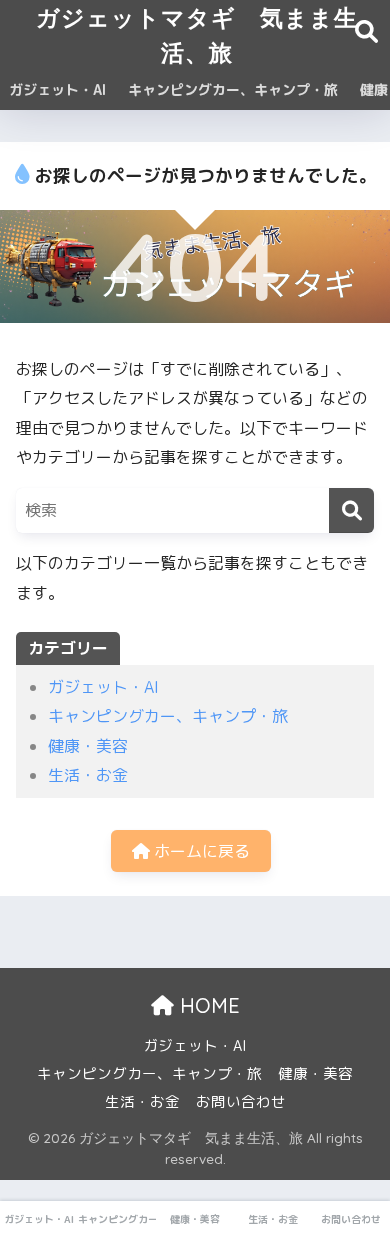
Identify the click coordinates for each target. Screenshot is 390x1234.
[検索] (351, 510)
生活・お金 (88, 775)
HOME (207, 1005)
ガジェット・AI (57, 89)
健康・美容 (88, 746)
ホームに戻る (200, 851)
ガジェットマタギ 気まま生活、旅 (197, 35)
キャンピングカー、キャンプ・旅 (233, 89)
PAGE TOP (362, 1179)
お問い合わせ (241, 1101)
